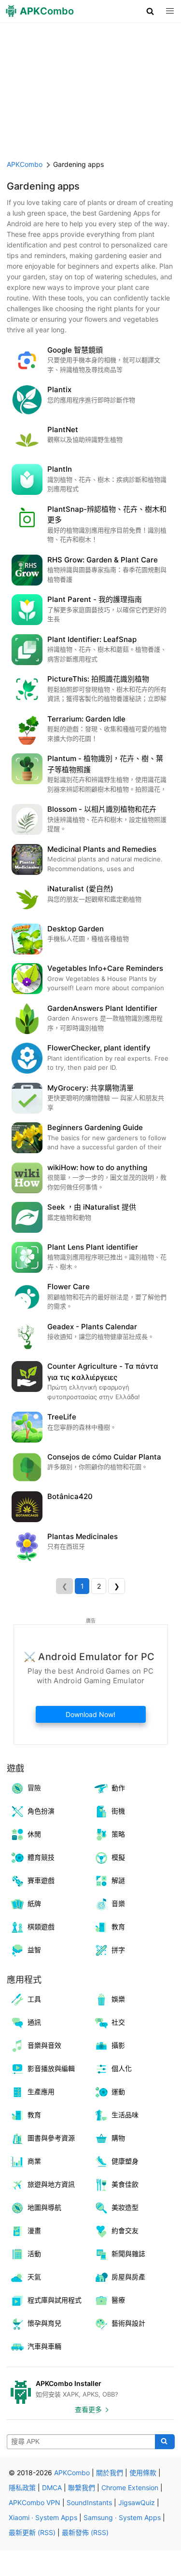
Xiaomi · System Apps (43, 2517)
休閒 (34, 1834)
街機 (118, 1811)
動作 (118, 1788)
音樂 (118, 1903)
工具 (34, 1999)
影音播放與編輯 (51, 2068)
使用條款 (143, 2473)
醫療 (118, 2300)
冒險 (34, 1788)
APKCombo (25, 164)
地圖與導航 (44, 2207)
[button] (150, 11)
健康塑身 (125, 2161)
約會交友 (125, 2230)
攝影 (118, 2045)
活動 (34, 2254)
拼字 (118, 1950)
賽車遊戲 (41, 1880)
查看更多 (88, 2409)
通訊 (34, 2022)
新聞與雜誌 (128, 2254)
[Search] (165, 2442)
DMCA (52, 2487)
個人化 (122, 2068)
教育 (118, 1927)
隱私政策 (22, 2487)
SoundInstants (89, 2502)
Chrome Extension (130, 2487)
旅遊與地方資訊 (51, 2184)
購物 (118, 2138)
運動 (118, 2092)
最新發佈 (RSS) (85, 2532)
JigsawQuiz (137, 2502)
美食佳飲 (125, 2184)
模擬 (118, 1857)
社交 (118, 2022)
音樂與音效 (44, 2045)
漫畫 (34, 2230)
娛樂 (118, 1999)
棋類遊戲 (41, 1927)
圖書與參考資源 (51, 2138)
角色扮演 (41, 1811)
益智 (34, 1950)
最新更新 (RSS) (32, 2532)
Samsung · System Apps (122, 2517)
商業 (34, 2161)
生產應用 (41, 2092)
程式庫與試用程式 (55, 2300)
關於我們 (110, 2473)
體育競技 (41, 1857)
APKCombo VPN (35, 2502)
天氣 (34, 2277)
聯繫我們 (82, 2487)
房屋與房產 (128, 2277)
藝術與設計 (128, 2323)
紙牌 (34, 1903)
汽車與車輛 (44, 2346)
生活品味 (125, 2115)
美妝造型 (125, 2207)
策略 (118, 1834)
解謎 (118, 1880)
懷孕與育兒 (44, 2323)
